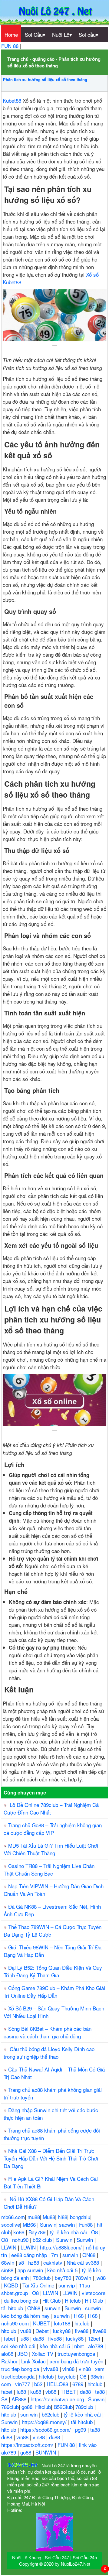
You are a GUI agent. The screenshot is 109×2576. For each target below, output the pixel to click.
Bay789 (38, 2232)
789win (84, 2278)
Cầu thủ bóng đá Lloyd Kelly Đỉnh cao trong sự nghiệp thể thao (49, 2053)
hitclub (83, 2323)
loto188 (63, 2323)
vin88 (69, 2369)
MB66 (30, 2224)
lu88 (25, 2338)
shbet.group (15, 2293)
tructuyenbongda (77, 2354)
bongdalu (80, 2217)
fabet (10, 2338)
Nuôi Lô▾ (62, 34)
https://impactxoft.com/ (28, 2445)
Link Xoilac (34, 2361)
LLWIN (10, 2247)
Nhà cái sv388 (84, 2262)
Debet (43, 2331)
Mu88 (49, 2217)
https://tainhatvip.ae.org (58, 2399)
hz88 (34, 2262)
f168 (79, 2316)
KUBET (42, 2323)
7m (55, 2255)
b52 (39, 2384)
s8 (22, 2262)
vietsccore (94, 2293)
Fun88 (87, 2224)
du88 (7, 2437)
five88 (82, 2331)
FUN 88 (11, 46)
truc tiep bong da (21, 2369)
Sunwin (48, 2224)
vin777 (23, 2384)
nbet (80, 2346)
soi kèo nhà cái (19, 2346)
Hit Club (52, 2300)
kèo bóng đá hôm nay (26, 2316)
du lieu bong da (22, 2300)
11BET (69, 2391)
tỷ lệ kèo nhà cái (69, 2232)
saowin (68, 2224)
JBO (23, 2354)
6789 (79, 2384)
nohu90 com (16, 2323)
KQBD (12, 2285)
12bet (95, 2338)
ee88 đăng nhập (30, 2255)
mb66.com (13, 2217)
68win (8, 2262)
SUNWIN (46, 2452)
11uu (85, 2285)
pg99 (81, 2429)
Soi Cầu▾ (35, 34)
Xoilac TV (43, 2354)
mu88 (34, 2217)
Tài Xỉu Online (39, 2285)
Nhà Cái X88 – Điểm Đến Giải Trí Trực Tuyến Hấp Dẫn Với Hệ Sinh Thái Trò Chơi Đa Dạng (51, 2158)
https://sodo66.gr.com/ (46, 2429)
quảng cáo (43, 59)
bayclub (67, 2376)
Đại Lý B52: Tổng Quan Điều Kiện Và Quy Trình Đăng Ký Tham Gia (53, 1971)
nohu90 (21, 2240)
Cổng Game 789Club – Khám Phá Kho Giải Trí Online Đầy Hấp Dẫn (54, 1992)
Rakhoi (10, 2361)
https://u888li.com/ (62, 2247)
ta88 (101, 2391)
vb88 (52, 2391)
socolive (11, 2224)
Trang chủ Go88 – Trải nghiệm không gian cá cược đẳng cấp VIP (53, 1829)
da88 (39, 2338)
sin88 (8, 2270)
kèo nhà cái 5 (63, 2270)
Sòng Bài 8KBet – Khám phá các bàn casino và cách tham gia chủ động (48, 2032)
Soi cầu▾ (89, 34)
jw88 (101, 2278)
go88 (27, 2407)
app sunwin (31, 2270)
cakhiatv (54, 2262)
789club (43, 2278)
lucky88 (63, 2331)
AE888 (20, 2399)
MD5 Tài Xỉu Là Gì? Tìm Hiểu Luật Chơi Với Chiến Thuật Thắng (51, 1849)
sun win (30, 2414)
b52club (51, 2414)
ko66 (20, 2232)
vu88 (26, 2331)
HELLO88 (58, 2384)
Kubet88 (12, 100)
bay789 (64, 2278)
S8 (5, 2399)
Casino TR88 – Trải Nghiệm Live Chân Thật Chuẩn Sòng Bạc (49, 1870)
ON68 (90, 2255)
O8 (95, 2232)
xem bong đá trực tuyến (77, 2361)
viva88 (51, 2369)
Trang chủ (18, 59)
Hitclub (73, 2300)
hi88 (63, 2217)
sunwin (71, 2255)
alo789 (96, 2346)
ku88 (36, 2391)
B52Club (63, 2407)
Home (11, 34)
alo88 (8, 2354)
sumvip (67, 2285)
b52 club (43, 2240)
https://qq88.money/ (45, 2422)
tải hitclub (13, 2308)
